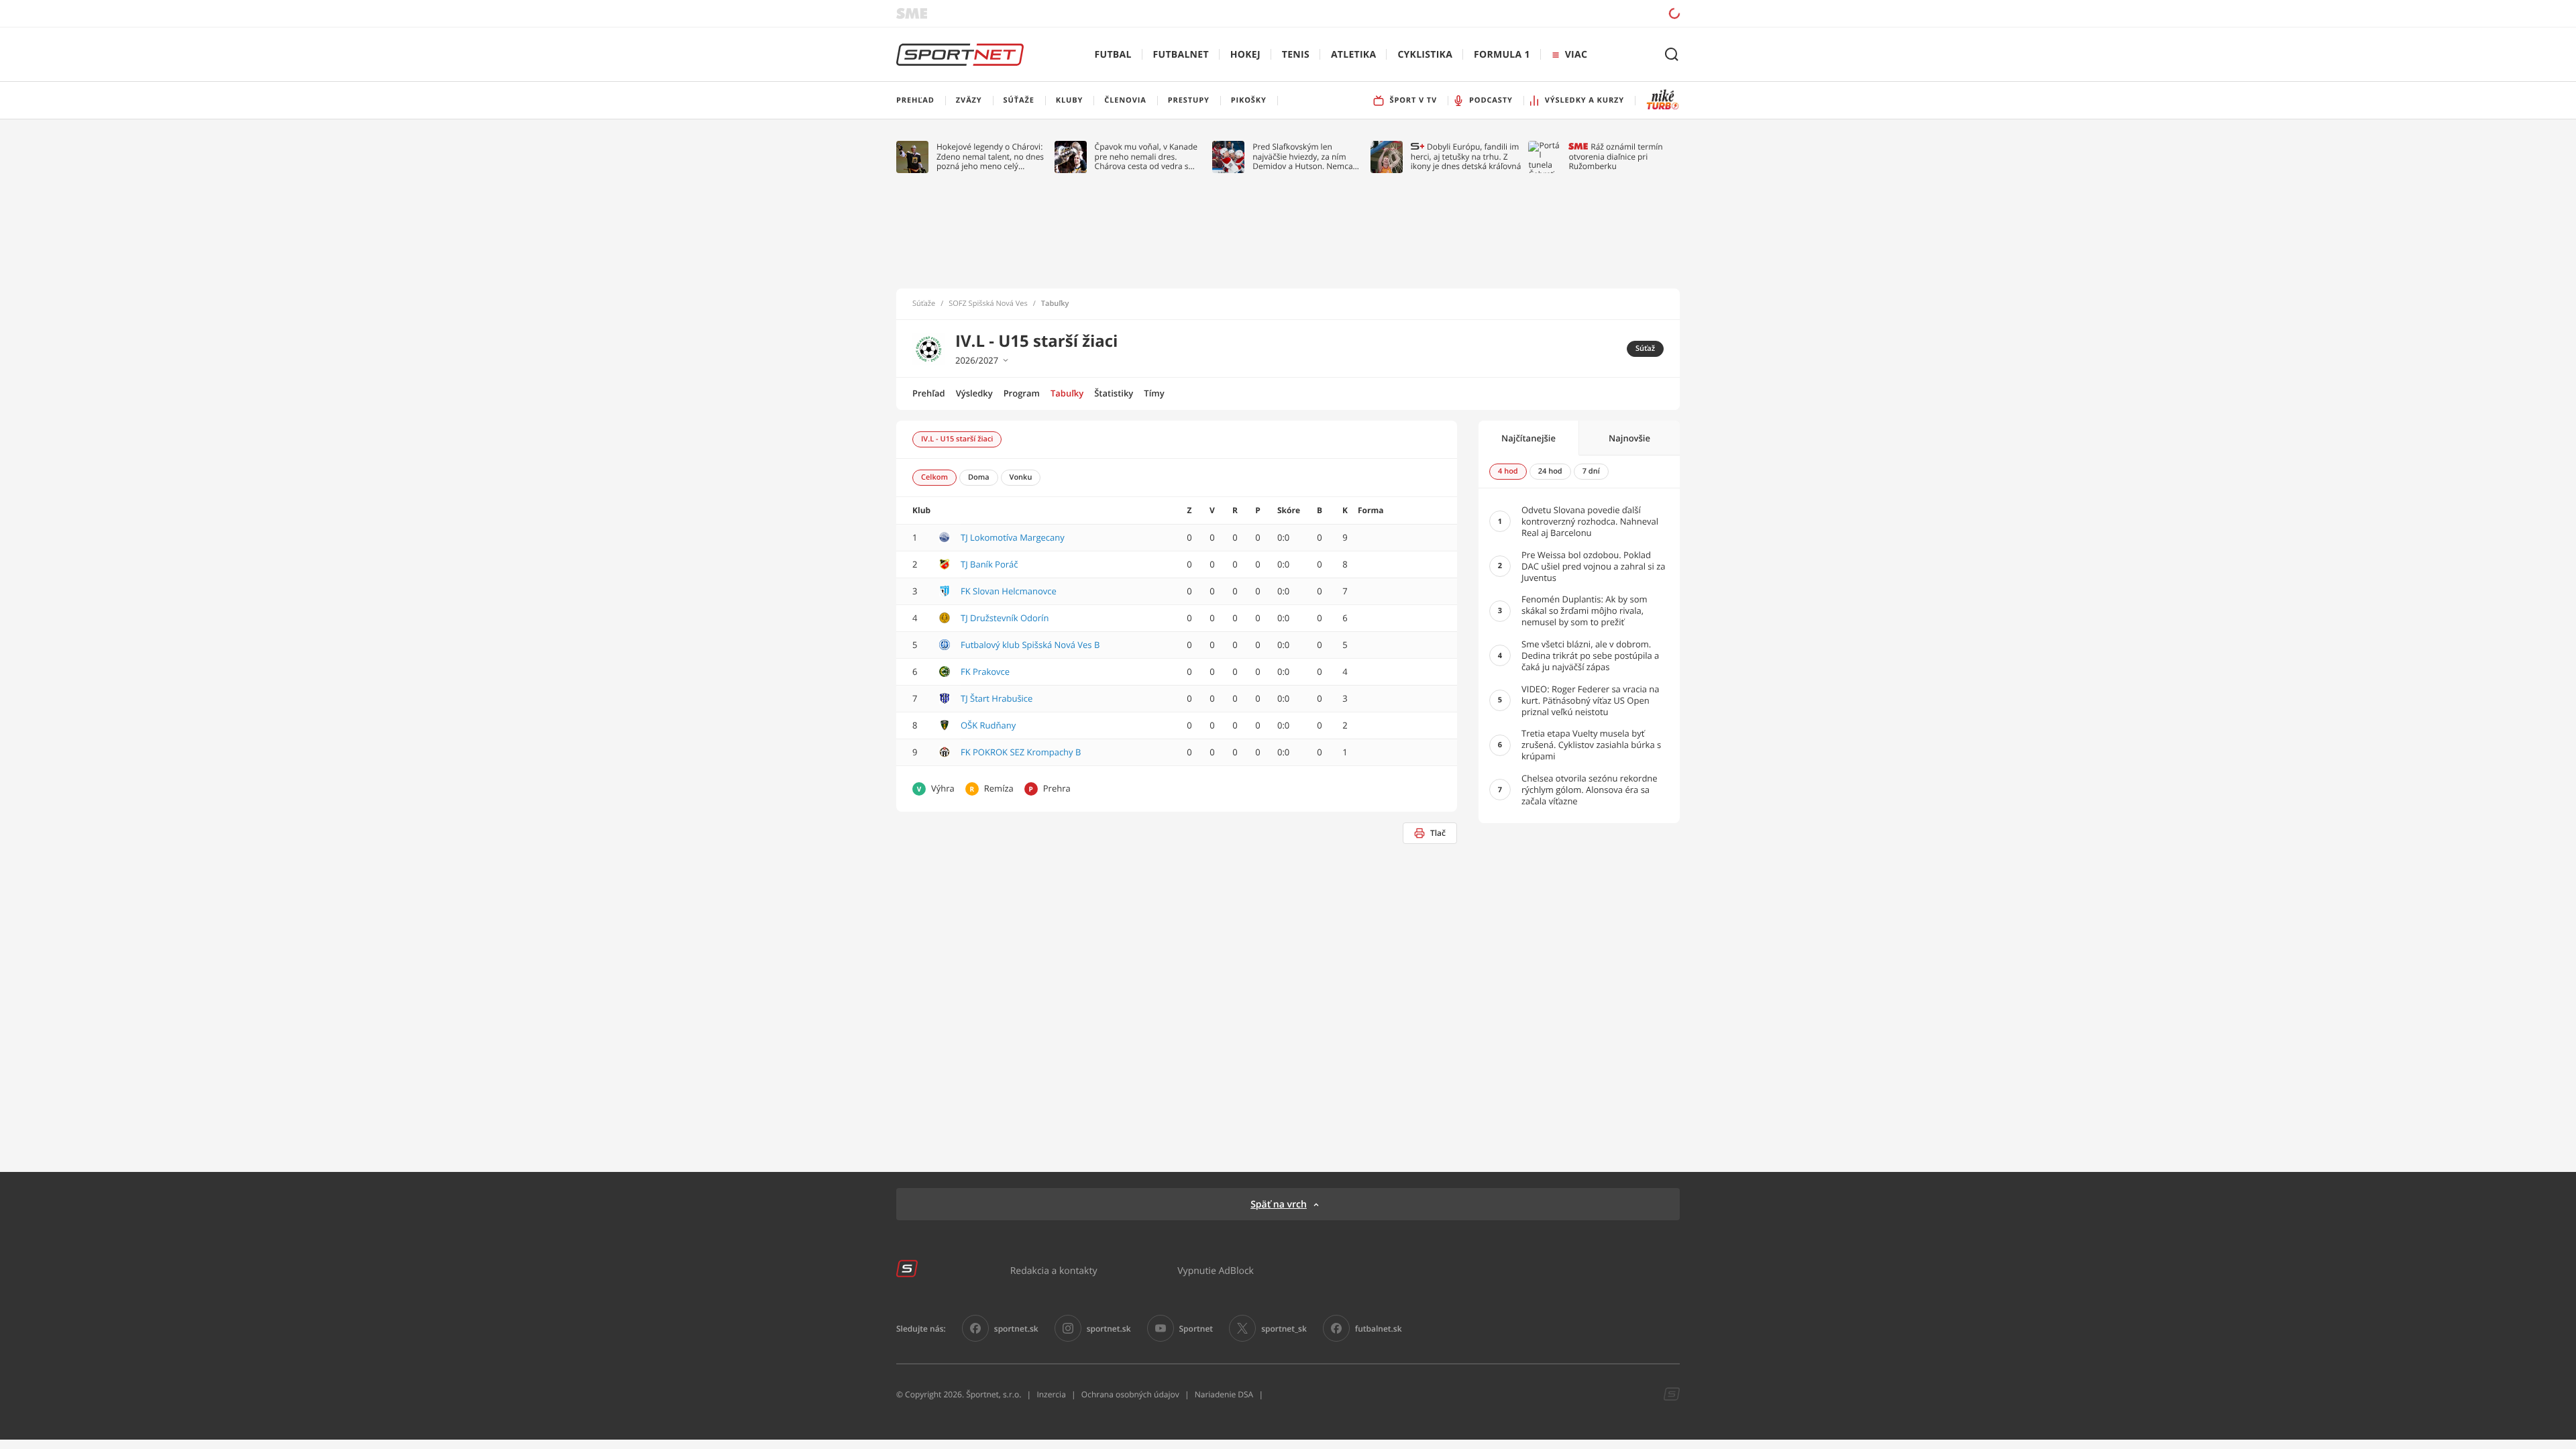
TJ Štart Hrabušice (997, 698)
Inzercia (1051, 1394)
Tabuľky (1067, 393)
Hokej (1245, 55)
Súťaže (924, 304)
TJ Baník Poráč (989, 564)
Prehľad (929, 393)
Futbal (1113, 55)
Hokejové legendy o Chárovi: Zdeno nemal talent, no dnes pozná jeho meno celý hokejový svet (990, 157)
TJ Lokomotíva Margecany (1013, 537)
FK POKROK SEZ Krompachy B (1021, 752)
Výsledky (974, 393)
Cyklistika (1425, 55)
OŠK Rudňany (988, 725)
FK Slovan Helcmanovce (1009, 591)
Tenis (1296, 55)
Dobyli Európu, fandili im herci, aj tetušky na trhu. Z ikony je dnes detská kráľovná (1466, 157)
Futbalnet (1181, 55)
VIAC (1576, 55)
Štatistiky (1114, 393)
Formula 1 (1502, 55)
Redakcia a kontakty (1054, 1270)
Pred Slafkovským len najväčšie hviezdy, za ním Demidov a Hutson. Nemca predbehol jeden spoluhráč (1303, 157)
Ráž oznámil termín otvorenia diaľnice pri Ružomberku (1615, 157)
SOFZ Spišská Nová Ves (988, 304)
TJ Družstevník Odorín (1005, 618)
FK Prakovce (985, 672)
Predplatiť (1577, 13)
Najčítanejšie (1528, 438)
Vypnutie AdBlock (1216, 1270)
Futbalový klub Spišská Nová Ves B (1030, 645)
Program (1022, 393)
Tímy (1154, 393)
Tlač (1438, 833)
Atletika (1353, 55)
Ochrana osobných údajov (1130, 1394)
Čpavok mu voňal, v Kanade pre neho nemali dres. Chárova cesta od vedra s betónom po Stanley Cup (1146, 157)
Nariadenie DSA (1224, 1394)
